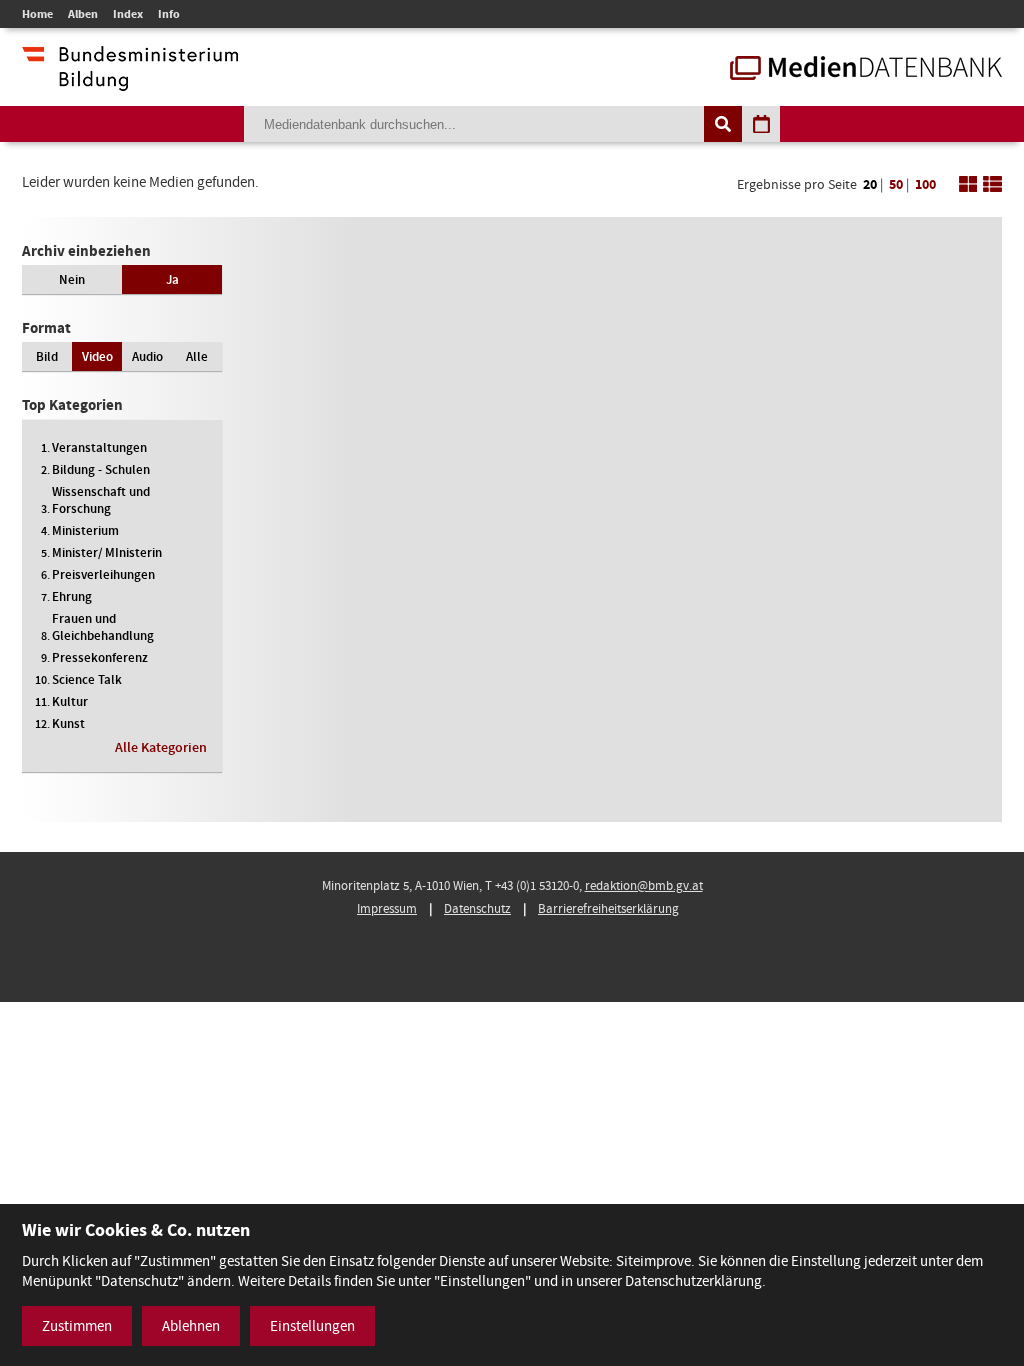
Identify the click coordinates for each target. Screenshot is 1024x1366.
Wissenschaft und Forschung (101, 500)
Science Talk (87, 679)
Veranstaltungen (99, 447)
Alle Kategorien (161, 747)
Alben (83, 14)
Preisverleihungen (103, 574)
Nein (72, 279)
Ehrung (72, 596)
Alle (197, 356)
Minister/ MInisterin (107, 552)
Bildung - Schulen (101, 469)
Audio (147, 356)
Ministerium (85, 530)
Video (97, 356)
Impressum (387, 908)
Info (169, 14)
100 (925, 184)
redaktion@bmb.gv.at (644, 885)
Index (128, 14)
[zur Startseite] (866, 70)
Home (37, 14)
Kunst (68, 723)
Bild (47, 356)
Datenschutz (477, 908)
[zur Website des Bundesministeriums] (130, 81)
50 (896, 184)
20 (870, 184)
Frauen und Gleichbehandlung (103, 627)
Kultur (70, 701)
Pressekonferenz (100, 657)
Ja (172, 279)
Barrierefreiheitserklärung (608, 908)
